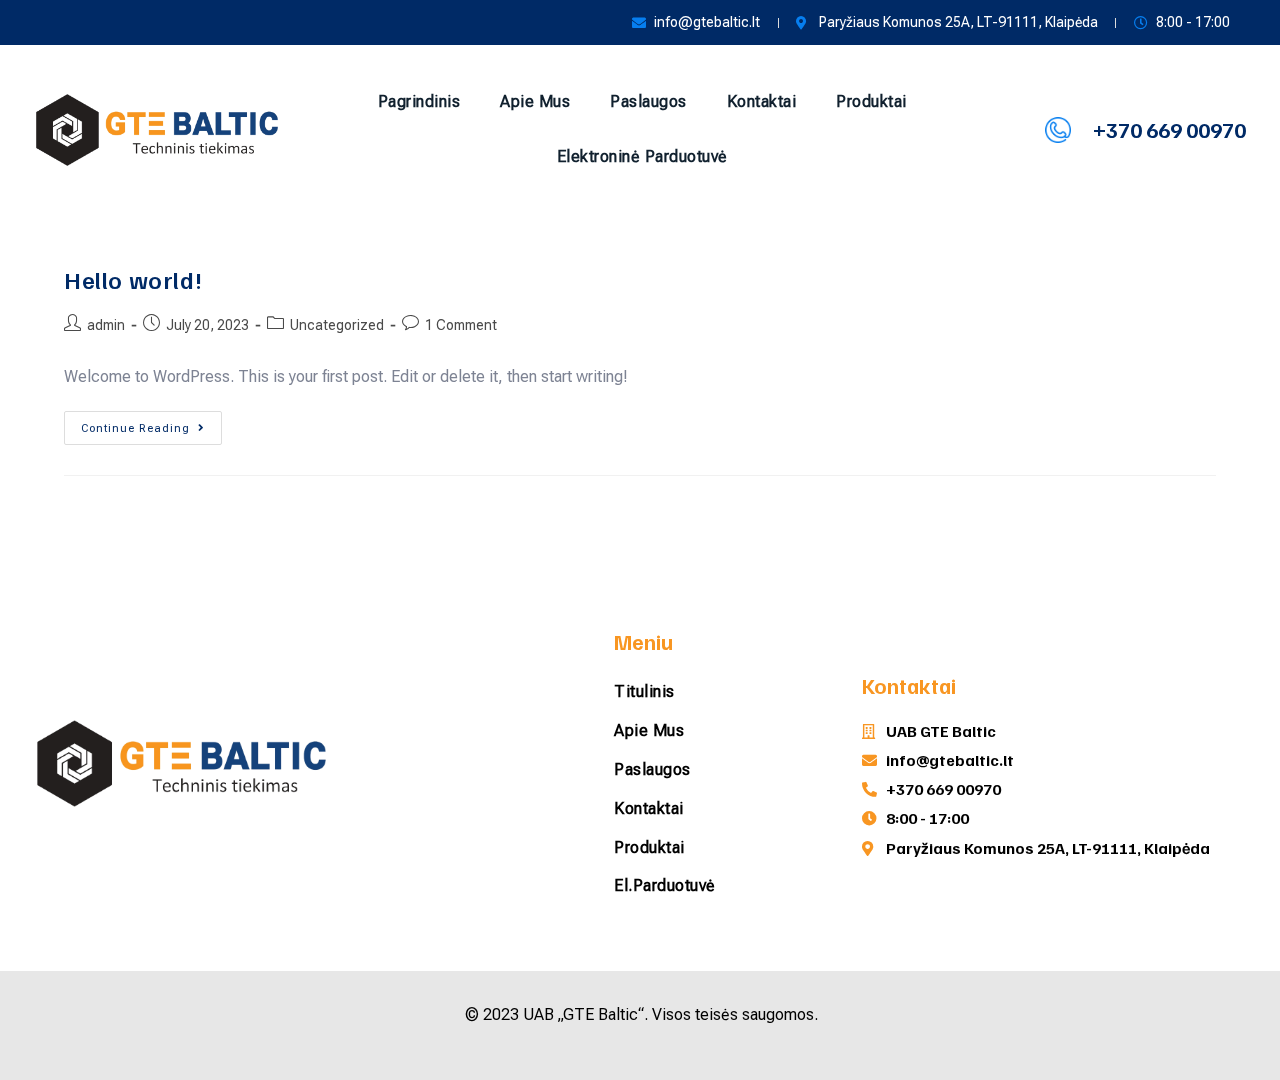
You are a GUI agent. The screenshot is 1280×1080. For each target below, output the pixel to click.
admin (106, 325)
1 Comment (461, 325)
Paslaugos (648, 101)
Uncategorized (337, 325)
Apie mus (535, 101)
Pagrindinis (419, 101)
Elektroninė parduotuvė (642, 156)
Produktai (871, 101)
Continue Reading (151, 423)
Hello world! (133, 279)
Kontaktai (762, 101)
